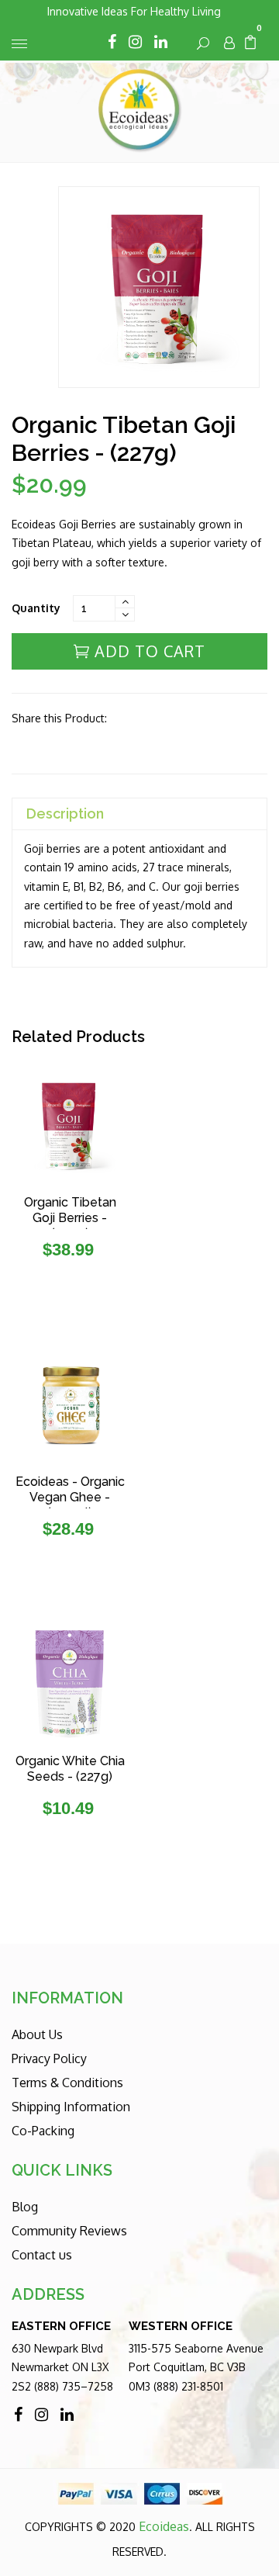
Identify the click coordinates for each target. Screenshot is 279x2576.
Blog (25, 2207)
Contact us (42, 2255)
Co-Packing (43, 2131)
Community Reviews (69, 2231)
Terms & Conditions (67, 2083)
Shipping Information (71, 2107)
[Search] (204, 43)
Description (65, 814)
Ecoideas (164, 2526)
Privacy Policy (49, 2058)
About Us (37, 2034)
